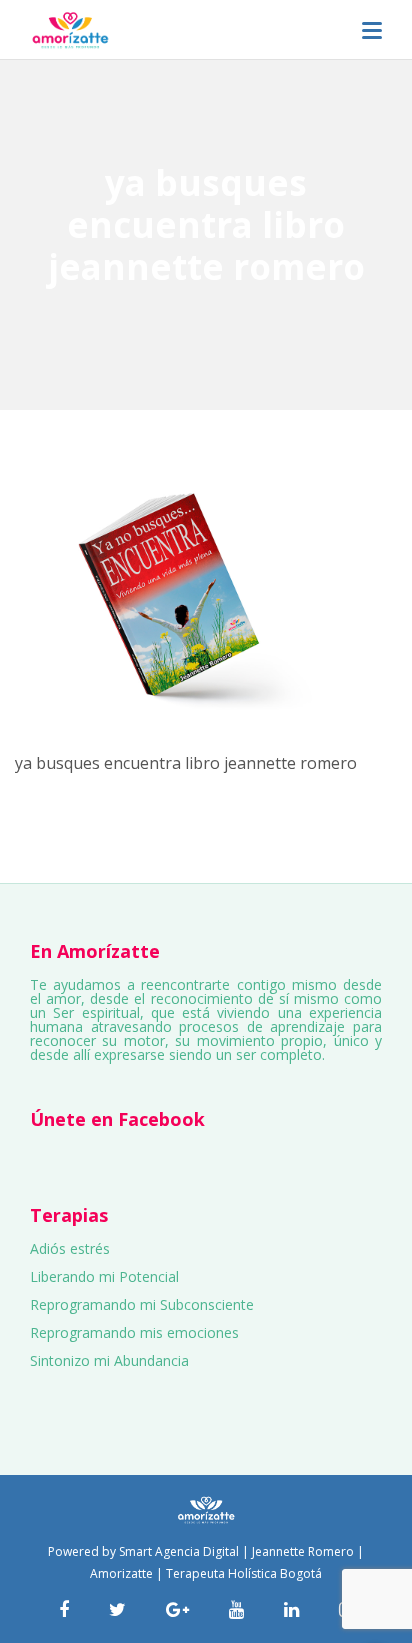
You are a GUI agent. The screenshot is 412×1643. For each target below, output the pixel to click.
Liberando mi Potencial (104, 1276)
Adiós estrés (70, 1248)
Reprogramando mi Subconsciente (142, 1304)
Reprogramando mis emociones (134, 1332)
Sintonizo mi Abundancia (109, 1360)
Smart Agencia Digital (179, 1551)
